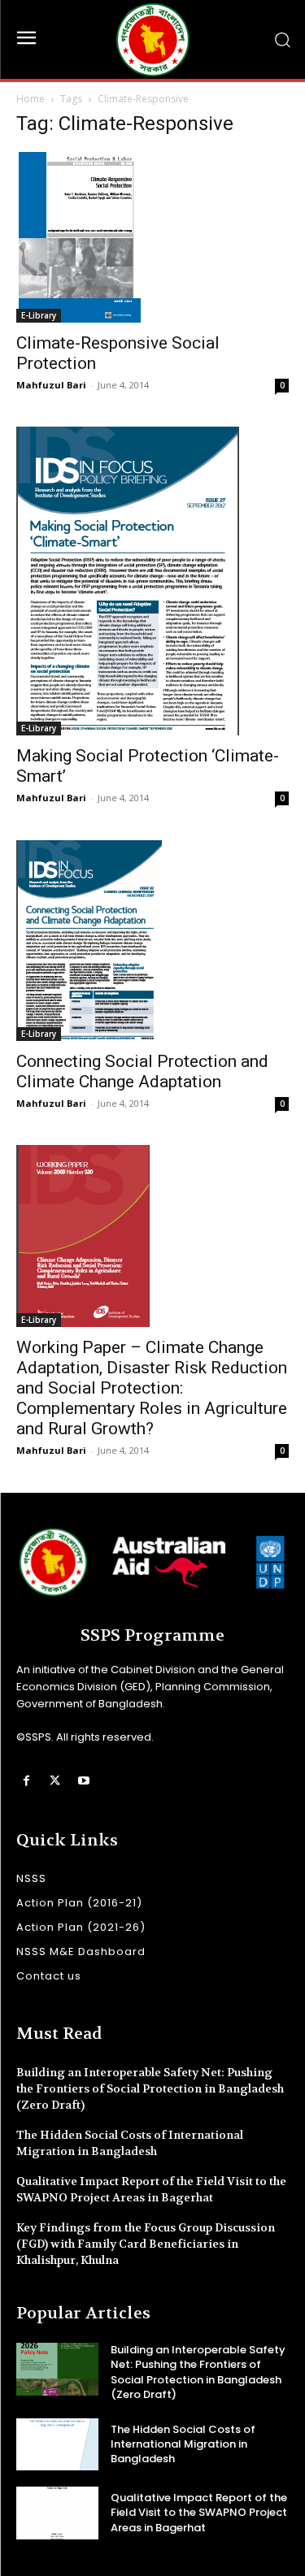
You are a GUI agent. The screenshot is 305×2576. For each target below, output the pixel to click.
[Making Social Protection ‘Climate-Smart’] (152, 581)
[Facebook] (26, 1781)
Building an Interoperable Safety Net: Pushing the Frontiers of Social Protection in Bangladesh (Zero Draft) (150, 2088)
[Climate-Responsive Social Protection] (152, 237)
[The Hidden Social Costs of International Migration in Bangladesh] (57, 2444)
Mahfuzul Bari (51, 385)
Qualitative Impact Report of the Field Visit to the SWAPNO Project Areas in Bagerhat (151, 2189)
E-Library (39, 315)
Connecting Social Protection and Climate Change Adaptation (142, 1071)
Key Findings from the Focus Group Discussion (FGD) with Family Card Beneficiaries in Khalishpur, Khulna (146, 2243)
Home (30, 99)
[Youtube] (83, 1781)
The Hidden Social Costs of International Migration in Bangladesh (183, 2444)
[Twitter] (55, 1781)
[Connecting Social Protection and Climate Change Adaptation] (152, 940)
